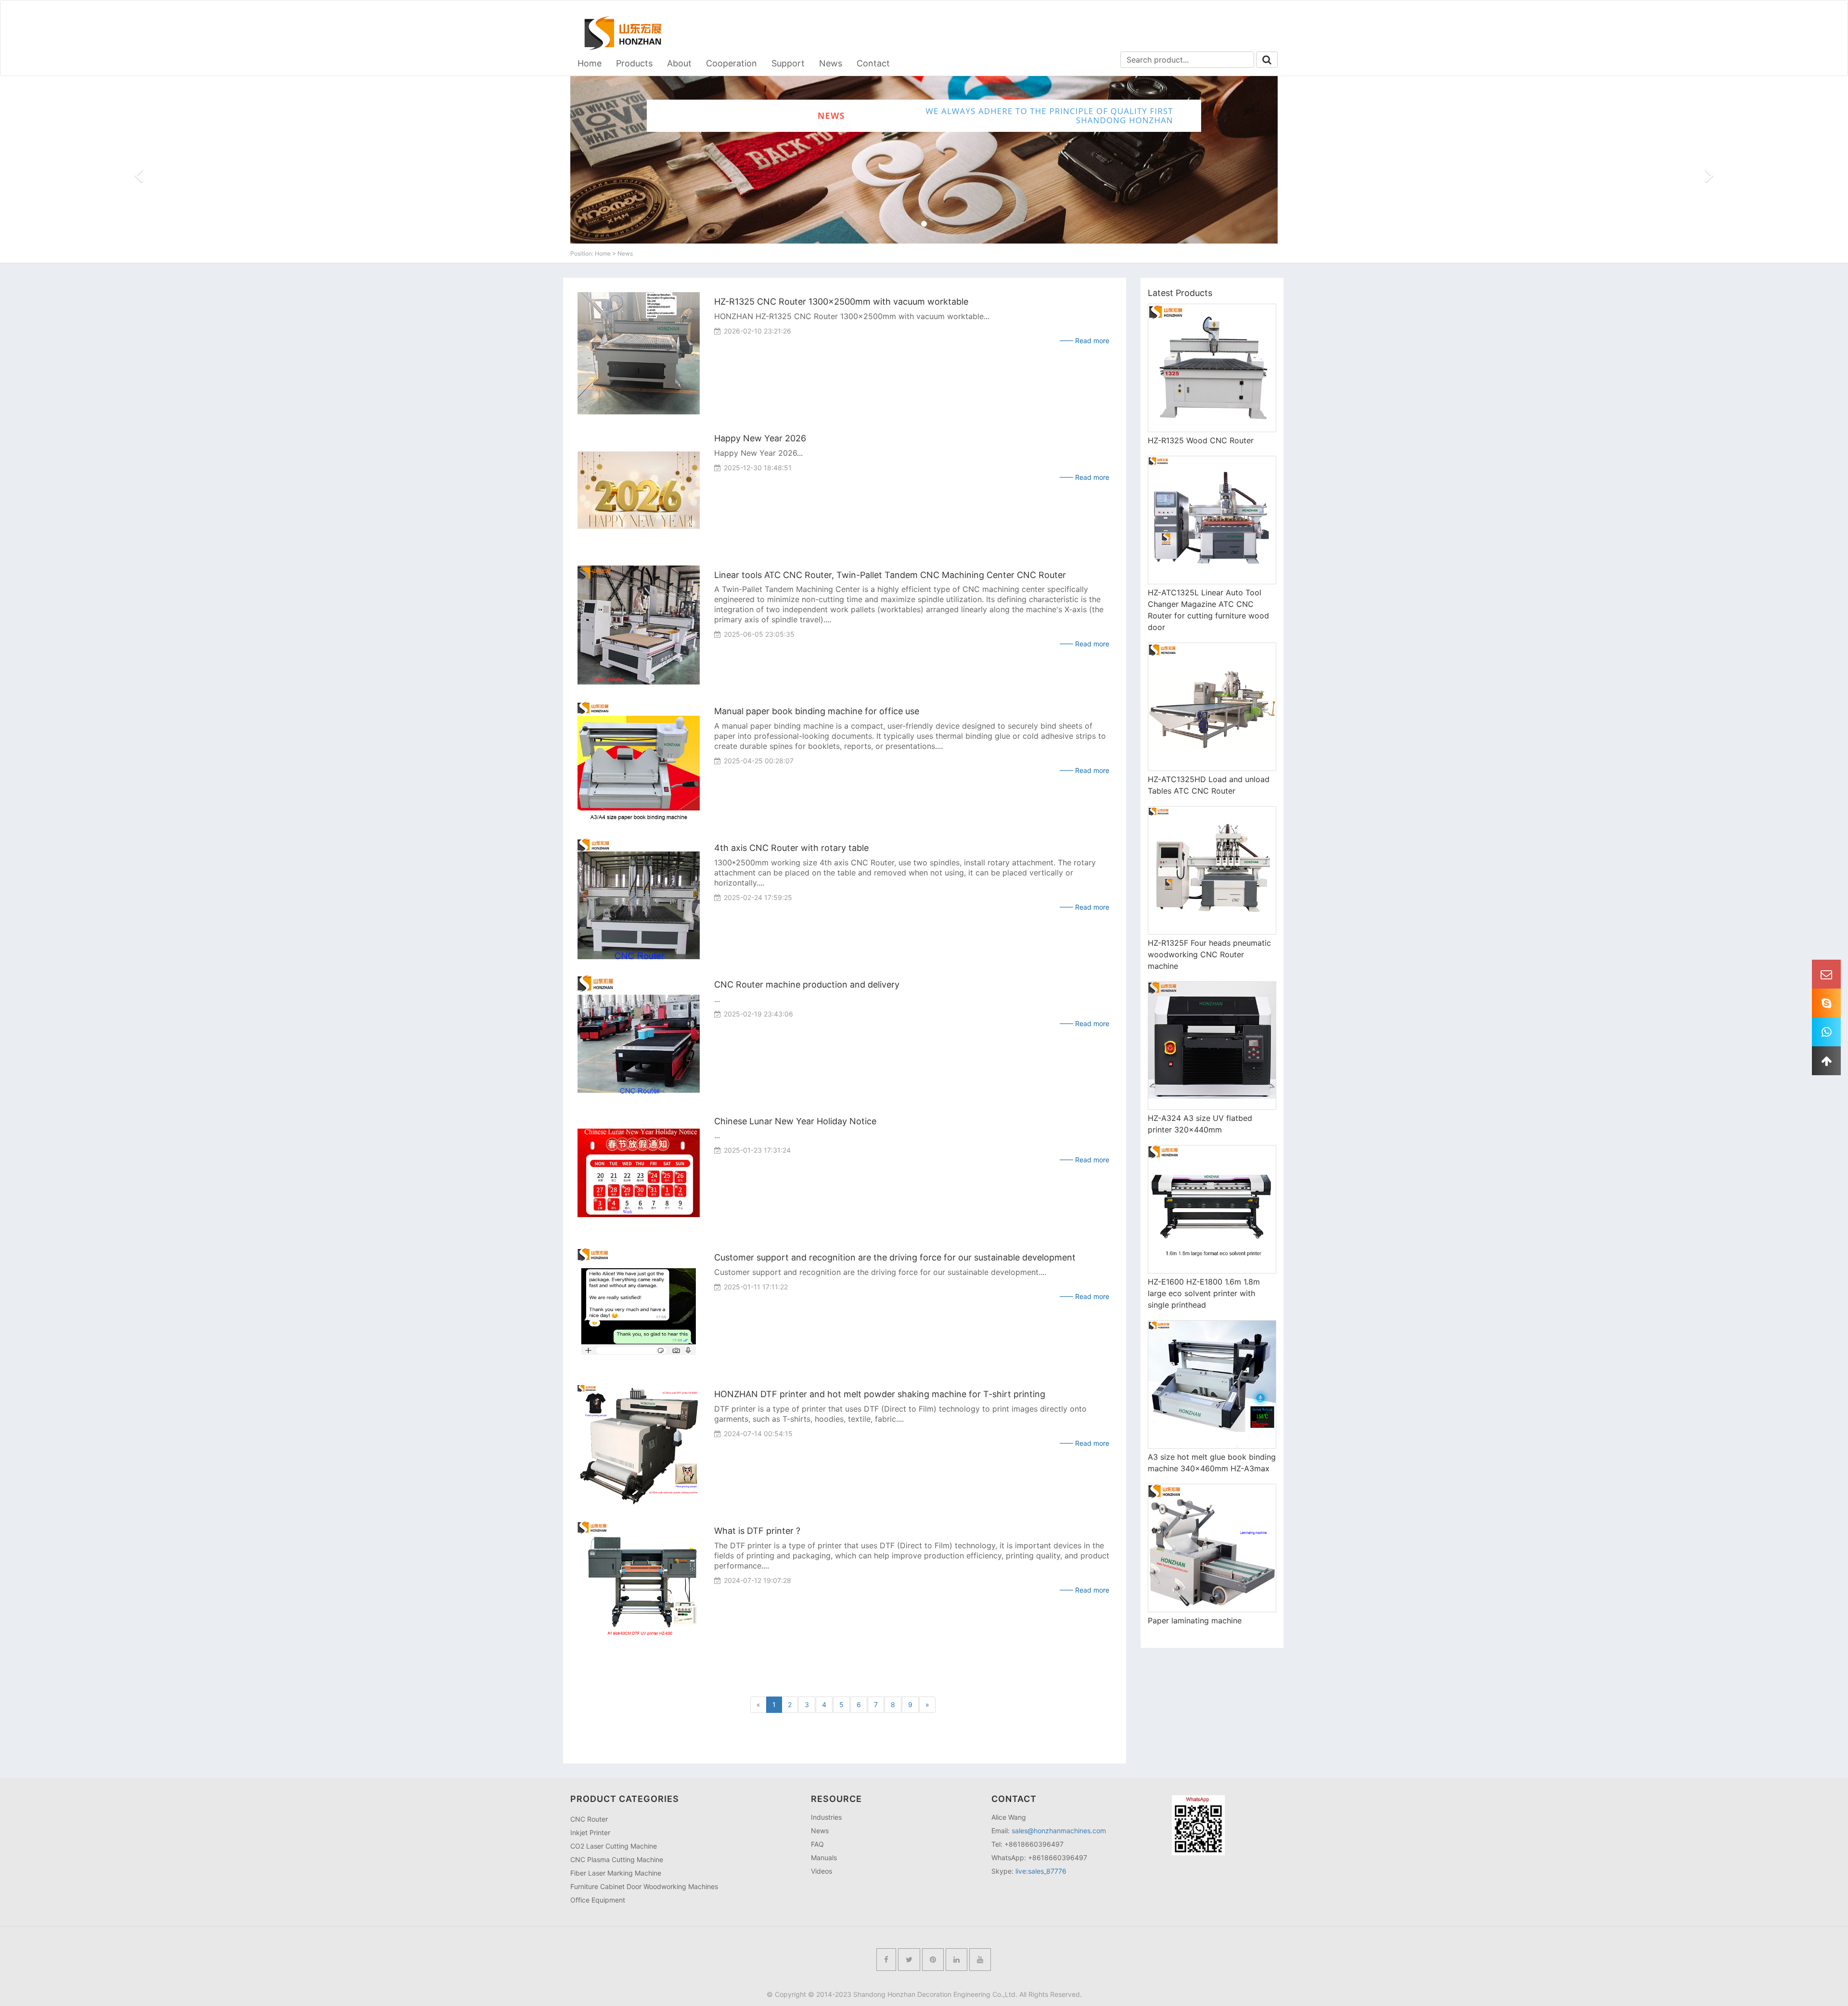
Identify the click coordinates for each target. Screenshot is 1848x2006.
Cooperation (731, 63)
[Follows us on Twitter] (909, 1960)
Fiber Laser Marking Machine (616, 1873)
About (679, 63)
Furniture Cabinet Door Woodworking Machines (644, 1886)
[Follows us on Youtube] (980, 1960)
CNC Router (589, 1819)
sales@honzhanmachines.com (1059, 1831)
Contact (873, 63)
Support (788, 63)
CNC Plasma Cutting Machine (617, 1859)
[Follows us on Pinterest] (933, 1960)
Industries (826, 1817)
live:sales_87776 (1041, 1871)
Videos (821, 1871)
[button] (139, 203)
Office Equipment (598, 1900)
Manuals (824, 1858)
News (831, 63)
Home (590, 63)
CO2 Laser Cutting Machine (614, 1846)
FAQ (817, 1844)
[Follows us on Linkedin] (956, 1960)
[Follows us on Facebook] (886, 1960)
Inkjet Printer (590, 1832)
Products (634, 63)
